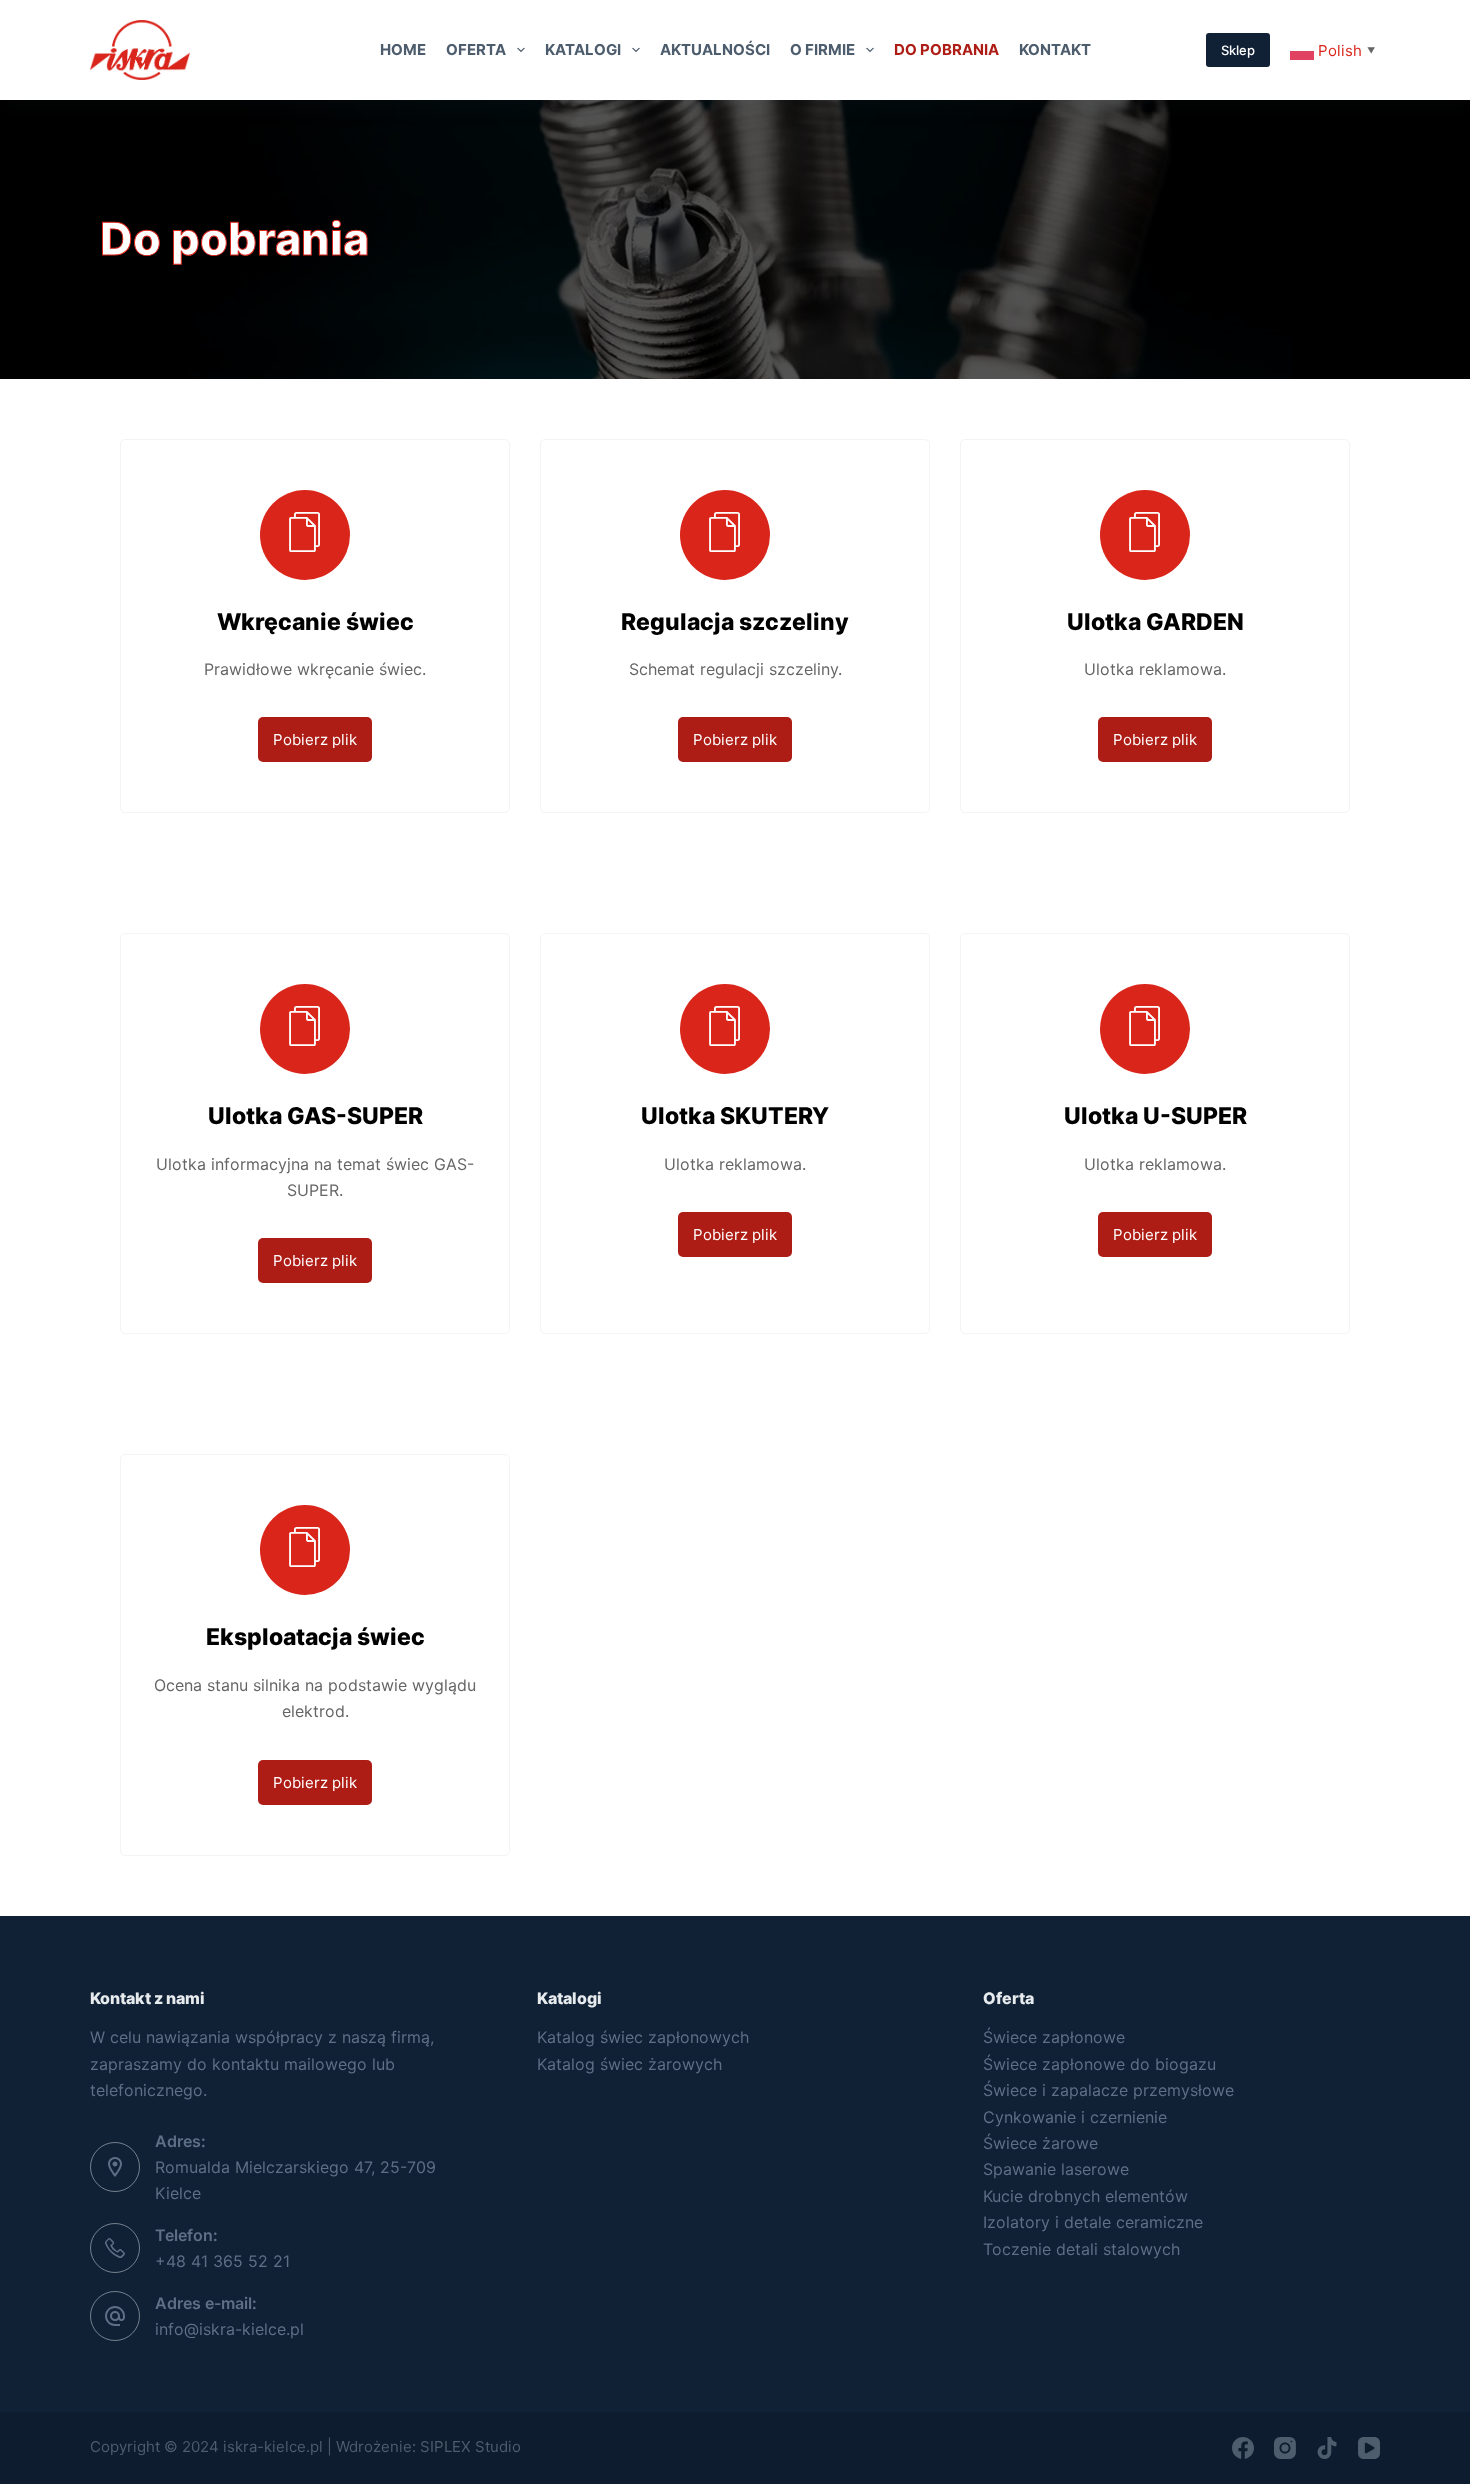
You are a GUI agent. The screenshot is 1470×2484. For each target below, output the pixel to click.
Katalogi (583, 49)
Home (403, 49)
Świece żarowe (1040, 2143)
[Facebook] (1243, 2448)
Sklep (1238, 50)
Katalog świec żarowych (629, 2064)
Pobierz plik (315, 739)
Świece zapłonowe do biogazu (1099, 2064)
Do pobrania (946, 49)
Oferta (476, 49)
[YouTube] (1369, 2448)
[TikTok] (1327, 2448)
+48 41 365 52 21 (222, 2261)
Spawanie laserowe (1056, 2169)
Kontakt (1055, 49)
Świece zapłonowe (1054, 2037)
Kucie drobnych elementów (1085, 2196)
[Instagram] (1285, 2448)
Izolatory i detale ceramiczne (1093, 2222)
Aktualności (715, 49)
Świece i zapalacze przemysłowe (1108, 2090)
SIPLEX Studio (470, 2446)
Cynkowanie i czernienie (1075, 2117)
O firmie (822, 49)
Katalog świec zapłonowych (643, 2037)
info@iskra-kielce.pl (229, 2329)
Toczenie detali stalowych (1081, 2249)
